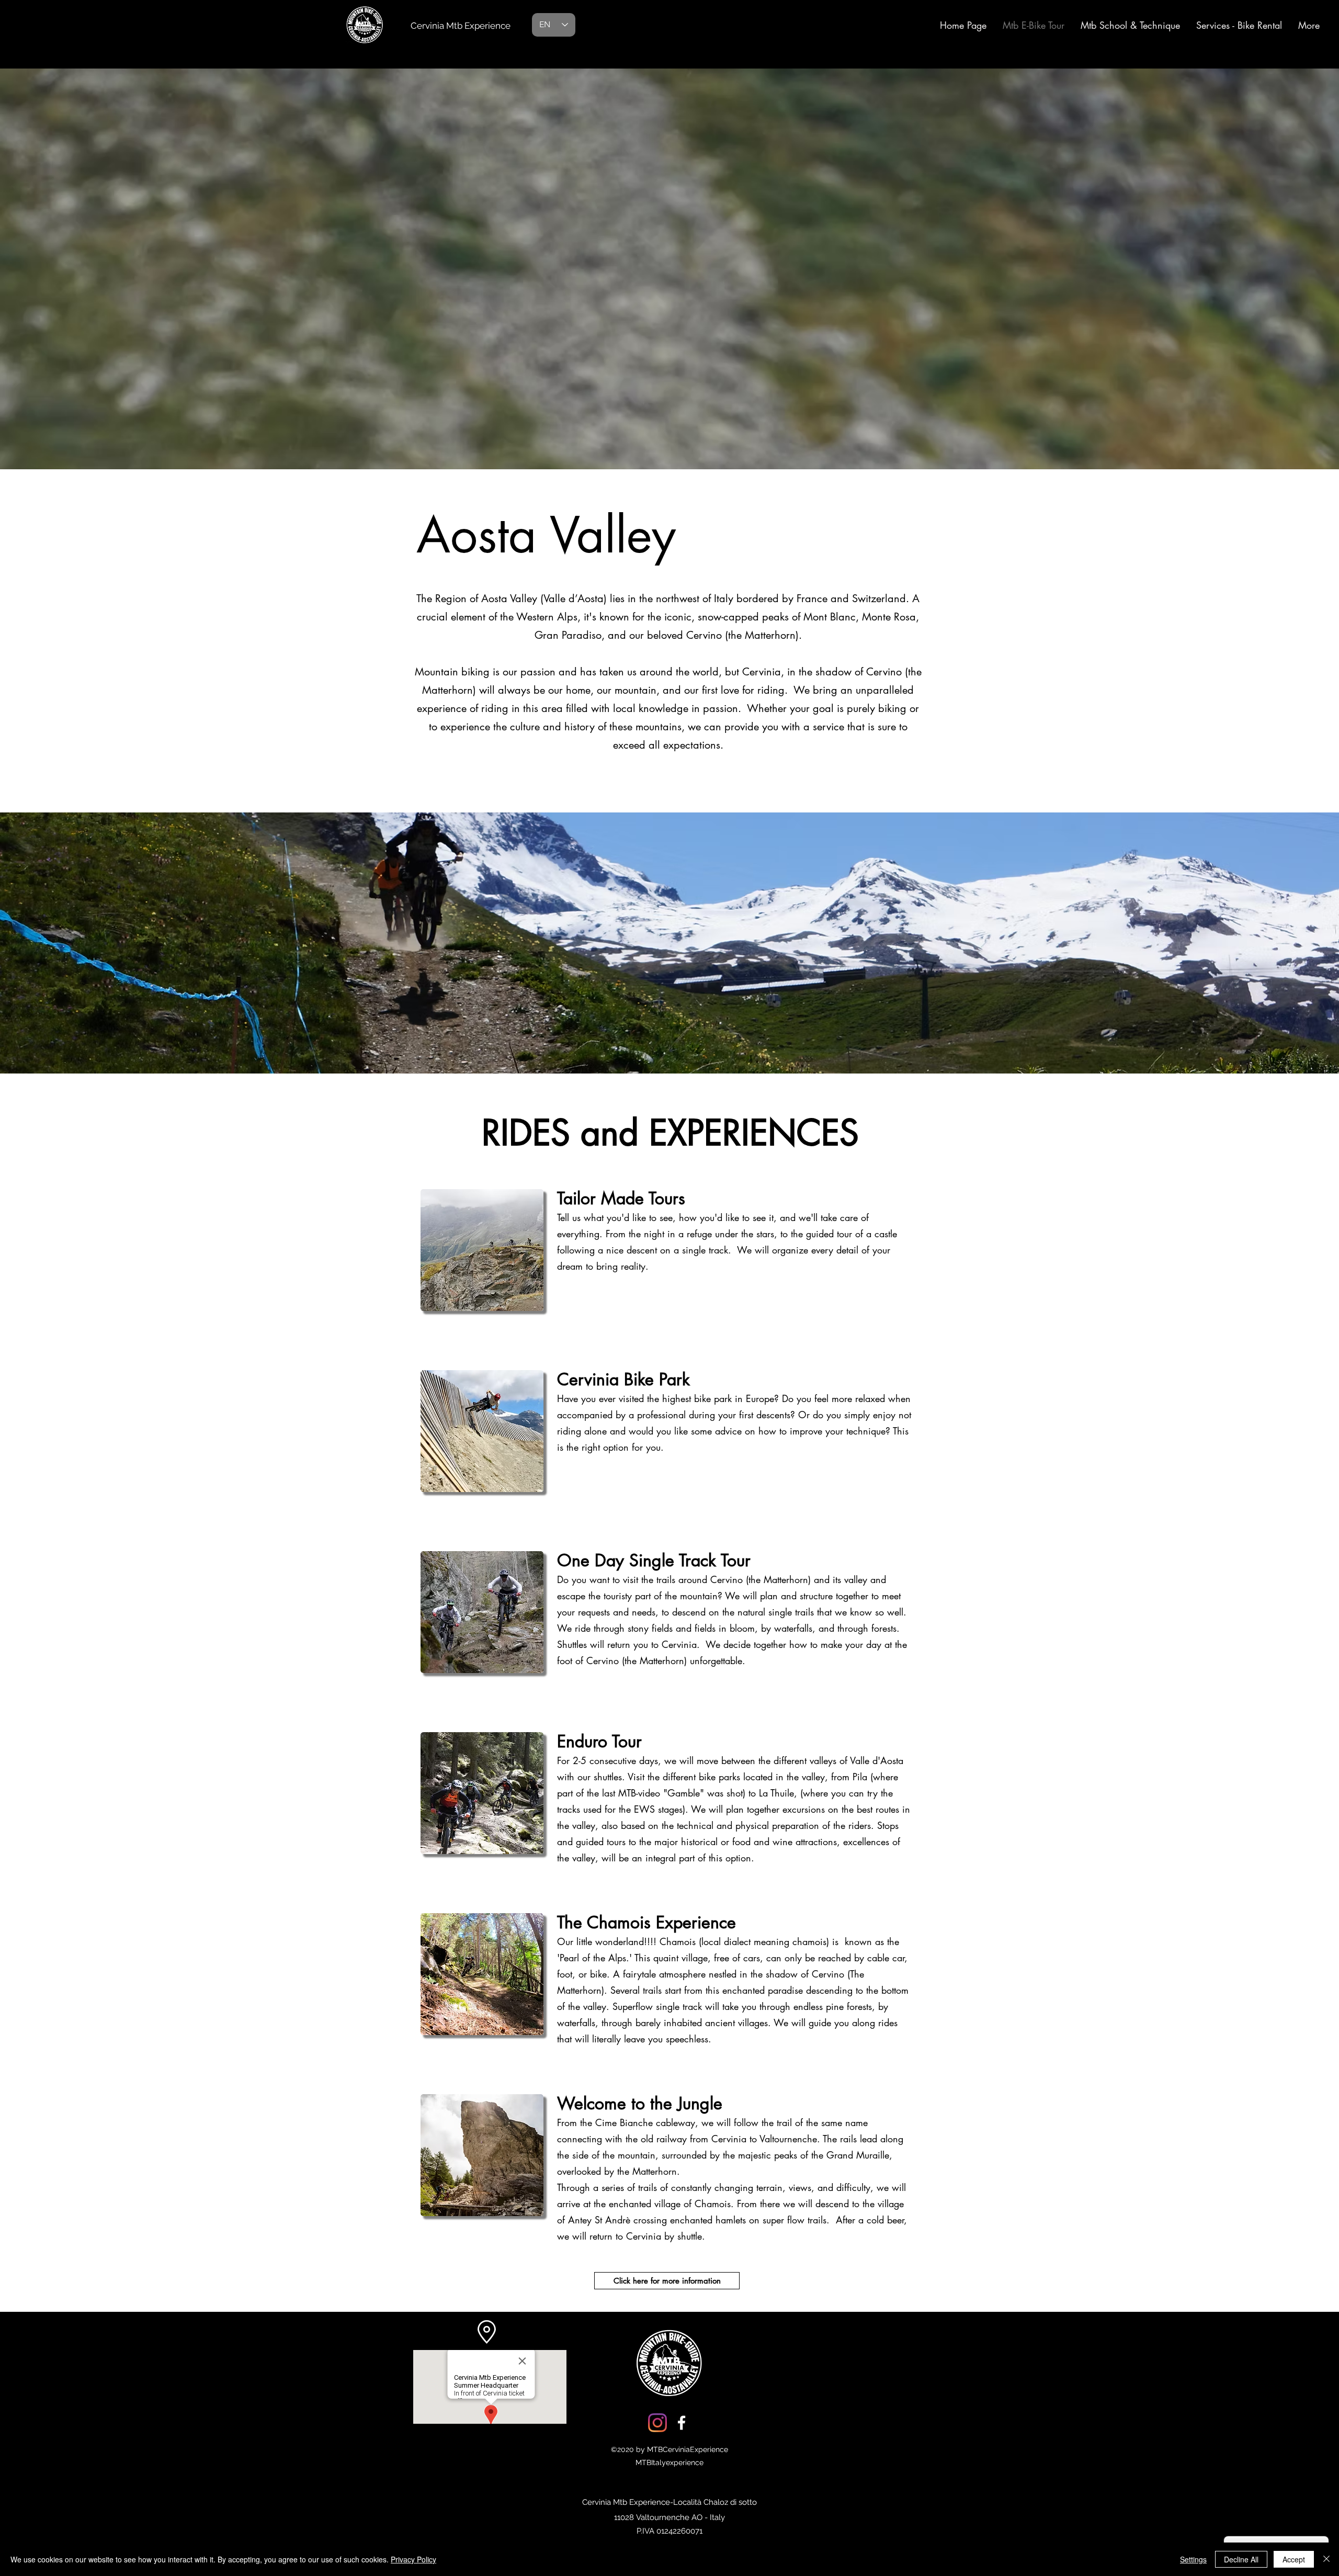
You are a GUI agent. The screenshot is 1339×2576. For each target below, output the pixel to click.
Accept (1294, 2559)
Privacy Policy (413, 2559)
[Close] (1326, 2559)
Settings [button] (1193, 2559)
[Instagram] (657, 2423)
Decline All (1241, 2559)
